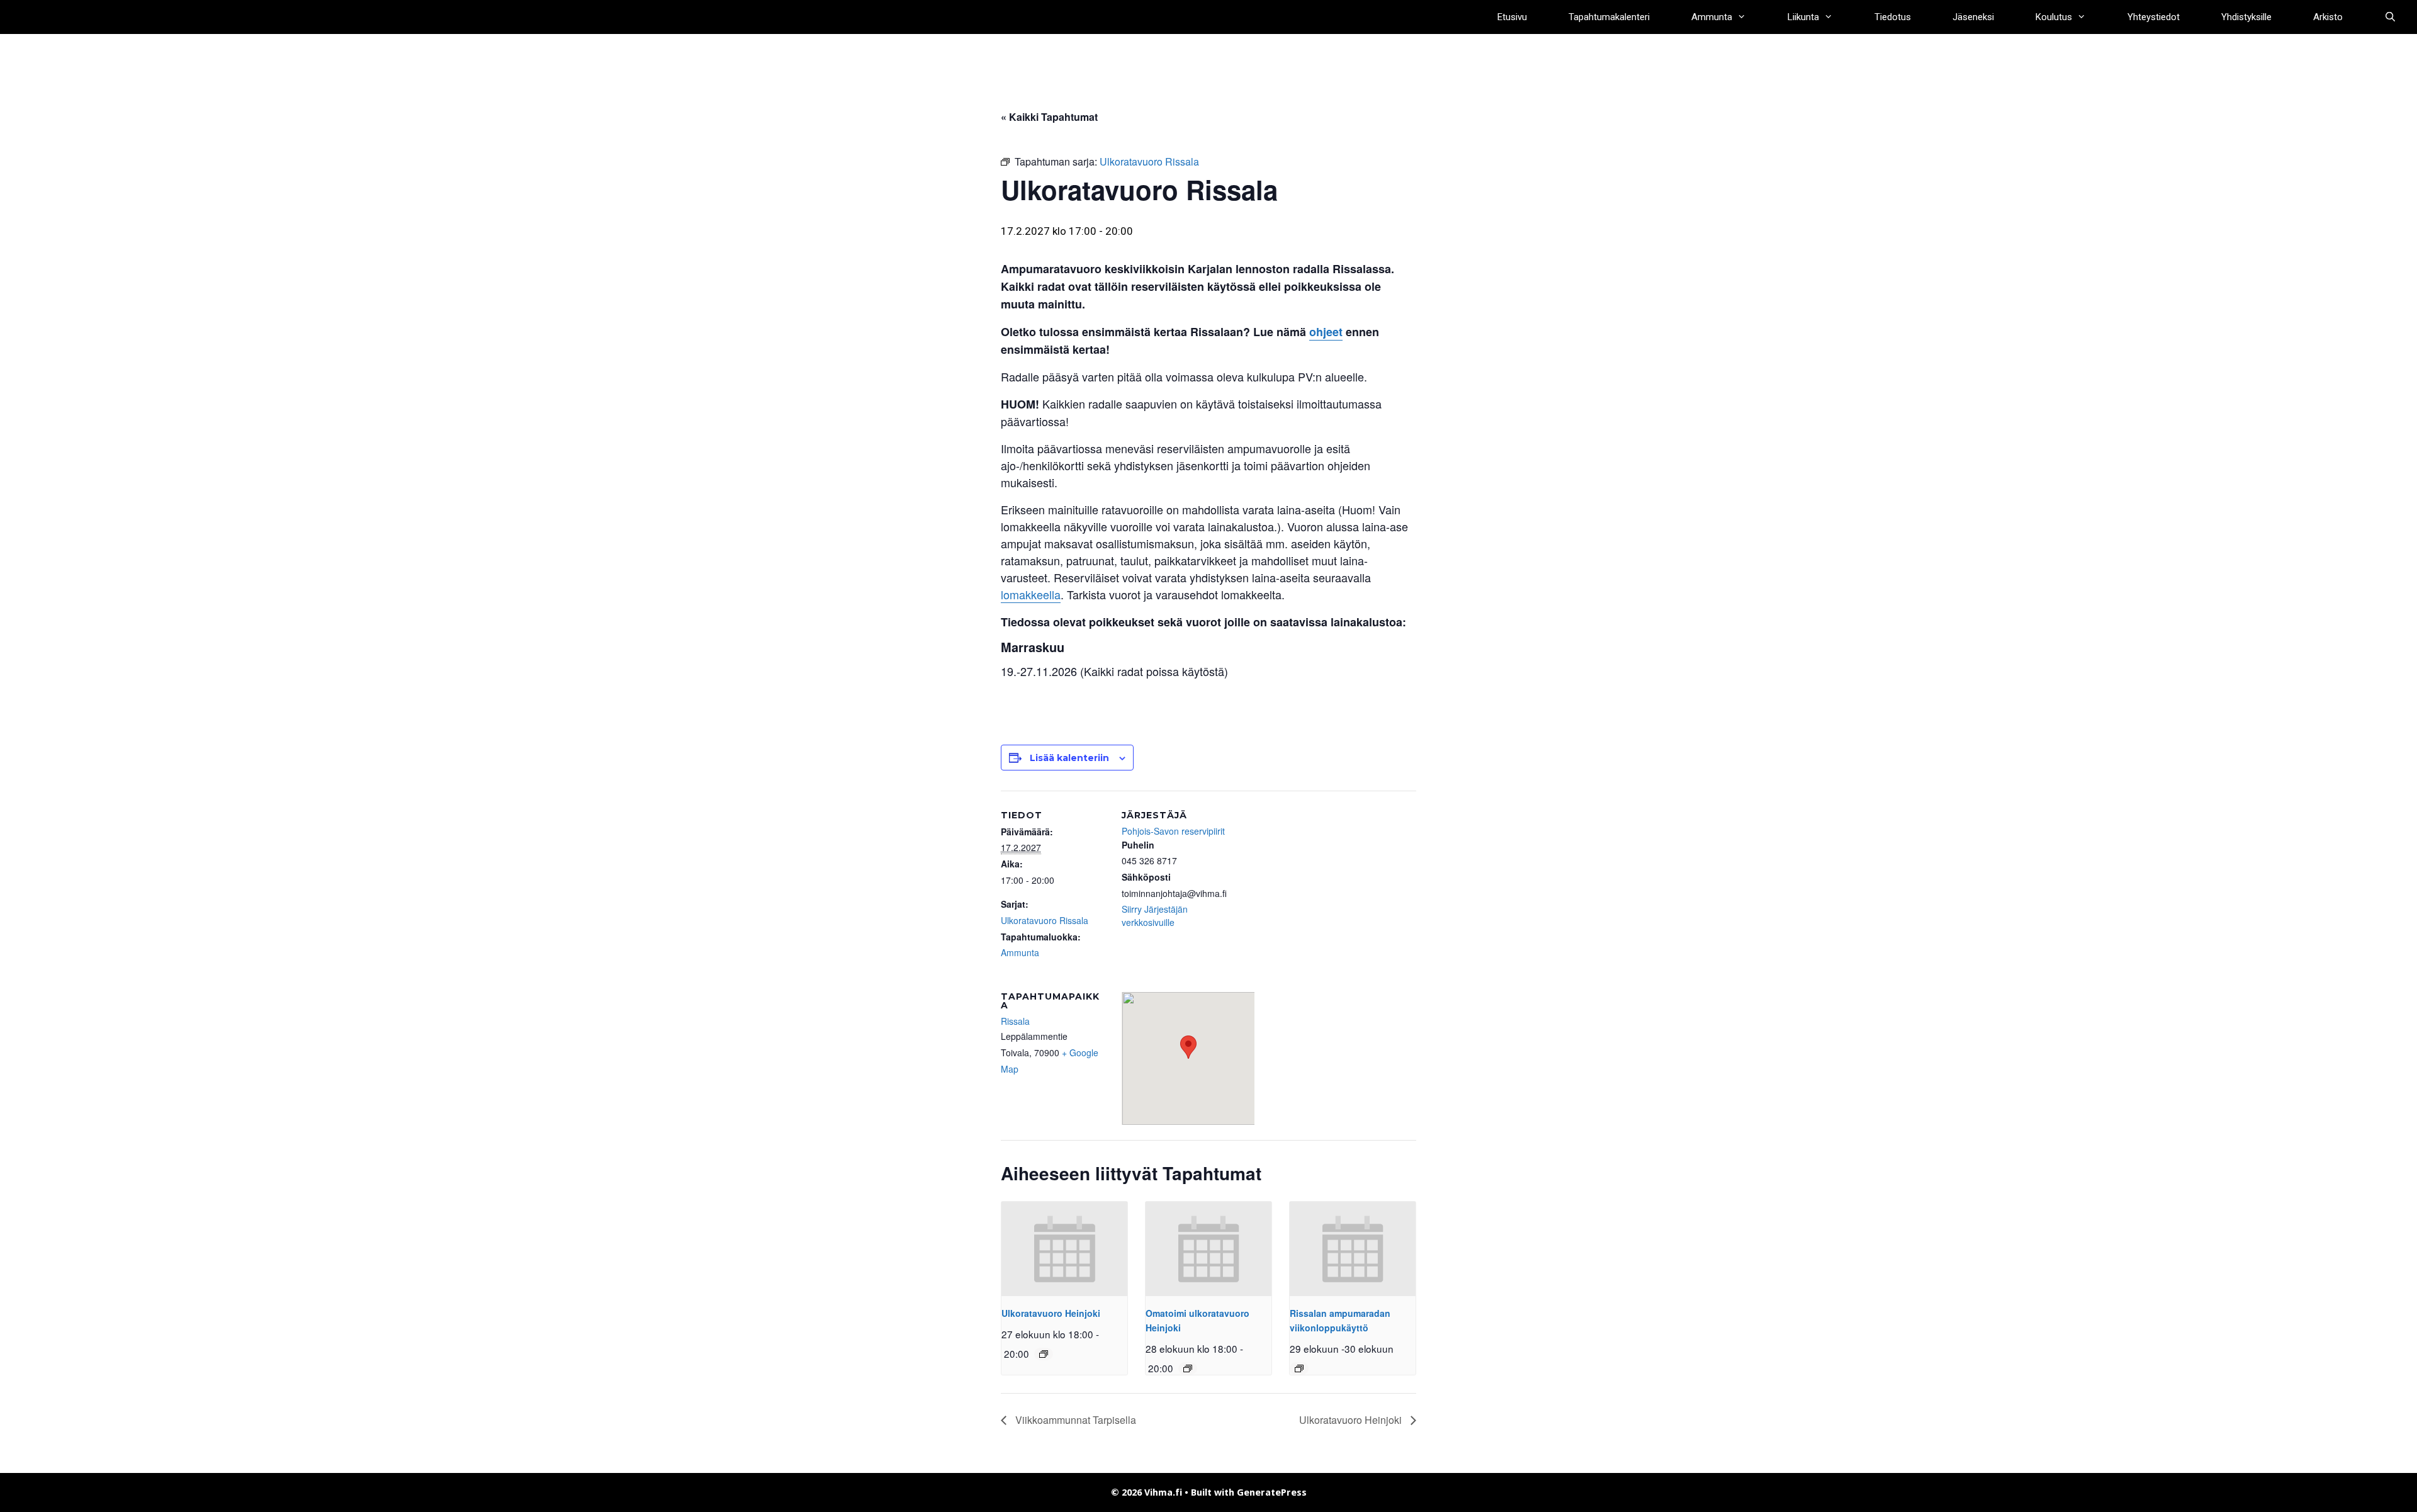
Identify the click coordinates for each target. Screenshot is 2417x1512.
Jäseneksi (1973, 17)
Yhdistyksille (2246, 17)
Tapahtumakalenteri (1609, 17)
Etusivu (1512, 17)
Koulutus (2054, 17)
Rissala (1015, 1021)
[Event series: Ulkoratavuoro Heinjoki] (1044, 1354)
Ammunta (1712, 17)
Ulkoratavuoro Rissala (1045, 920)
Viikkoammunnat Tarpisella (1074, 1420)
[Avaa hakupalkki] (2390, 17)
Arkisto (2328, 17)
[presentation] (1064, 1249)
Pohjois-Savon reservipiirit (1173, 831)
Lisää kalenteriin (1069, 758)
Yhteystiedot (2154, 17)
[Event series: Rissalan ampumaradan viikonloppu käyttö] (1299, 1368)
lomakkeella (1031, 594)
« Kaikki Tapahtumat (1049, 117)
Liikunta (1803, 17)
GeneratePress (1272, 1492)
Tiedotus (1893, 17)
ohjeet (1326, 332)
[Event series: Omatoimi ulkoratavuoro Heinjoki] (1188, 1368)
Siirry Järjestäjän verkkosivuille (1155, 916)
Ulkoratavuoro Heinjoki (1051, 1313)
